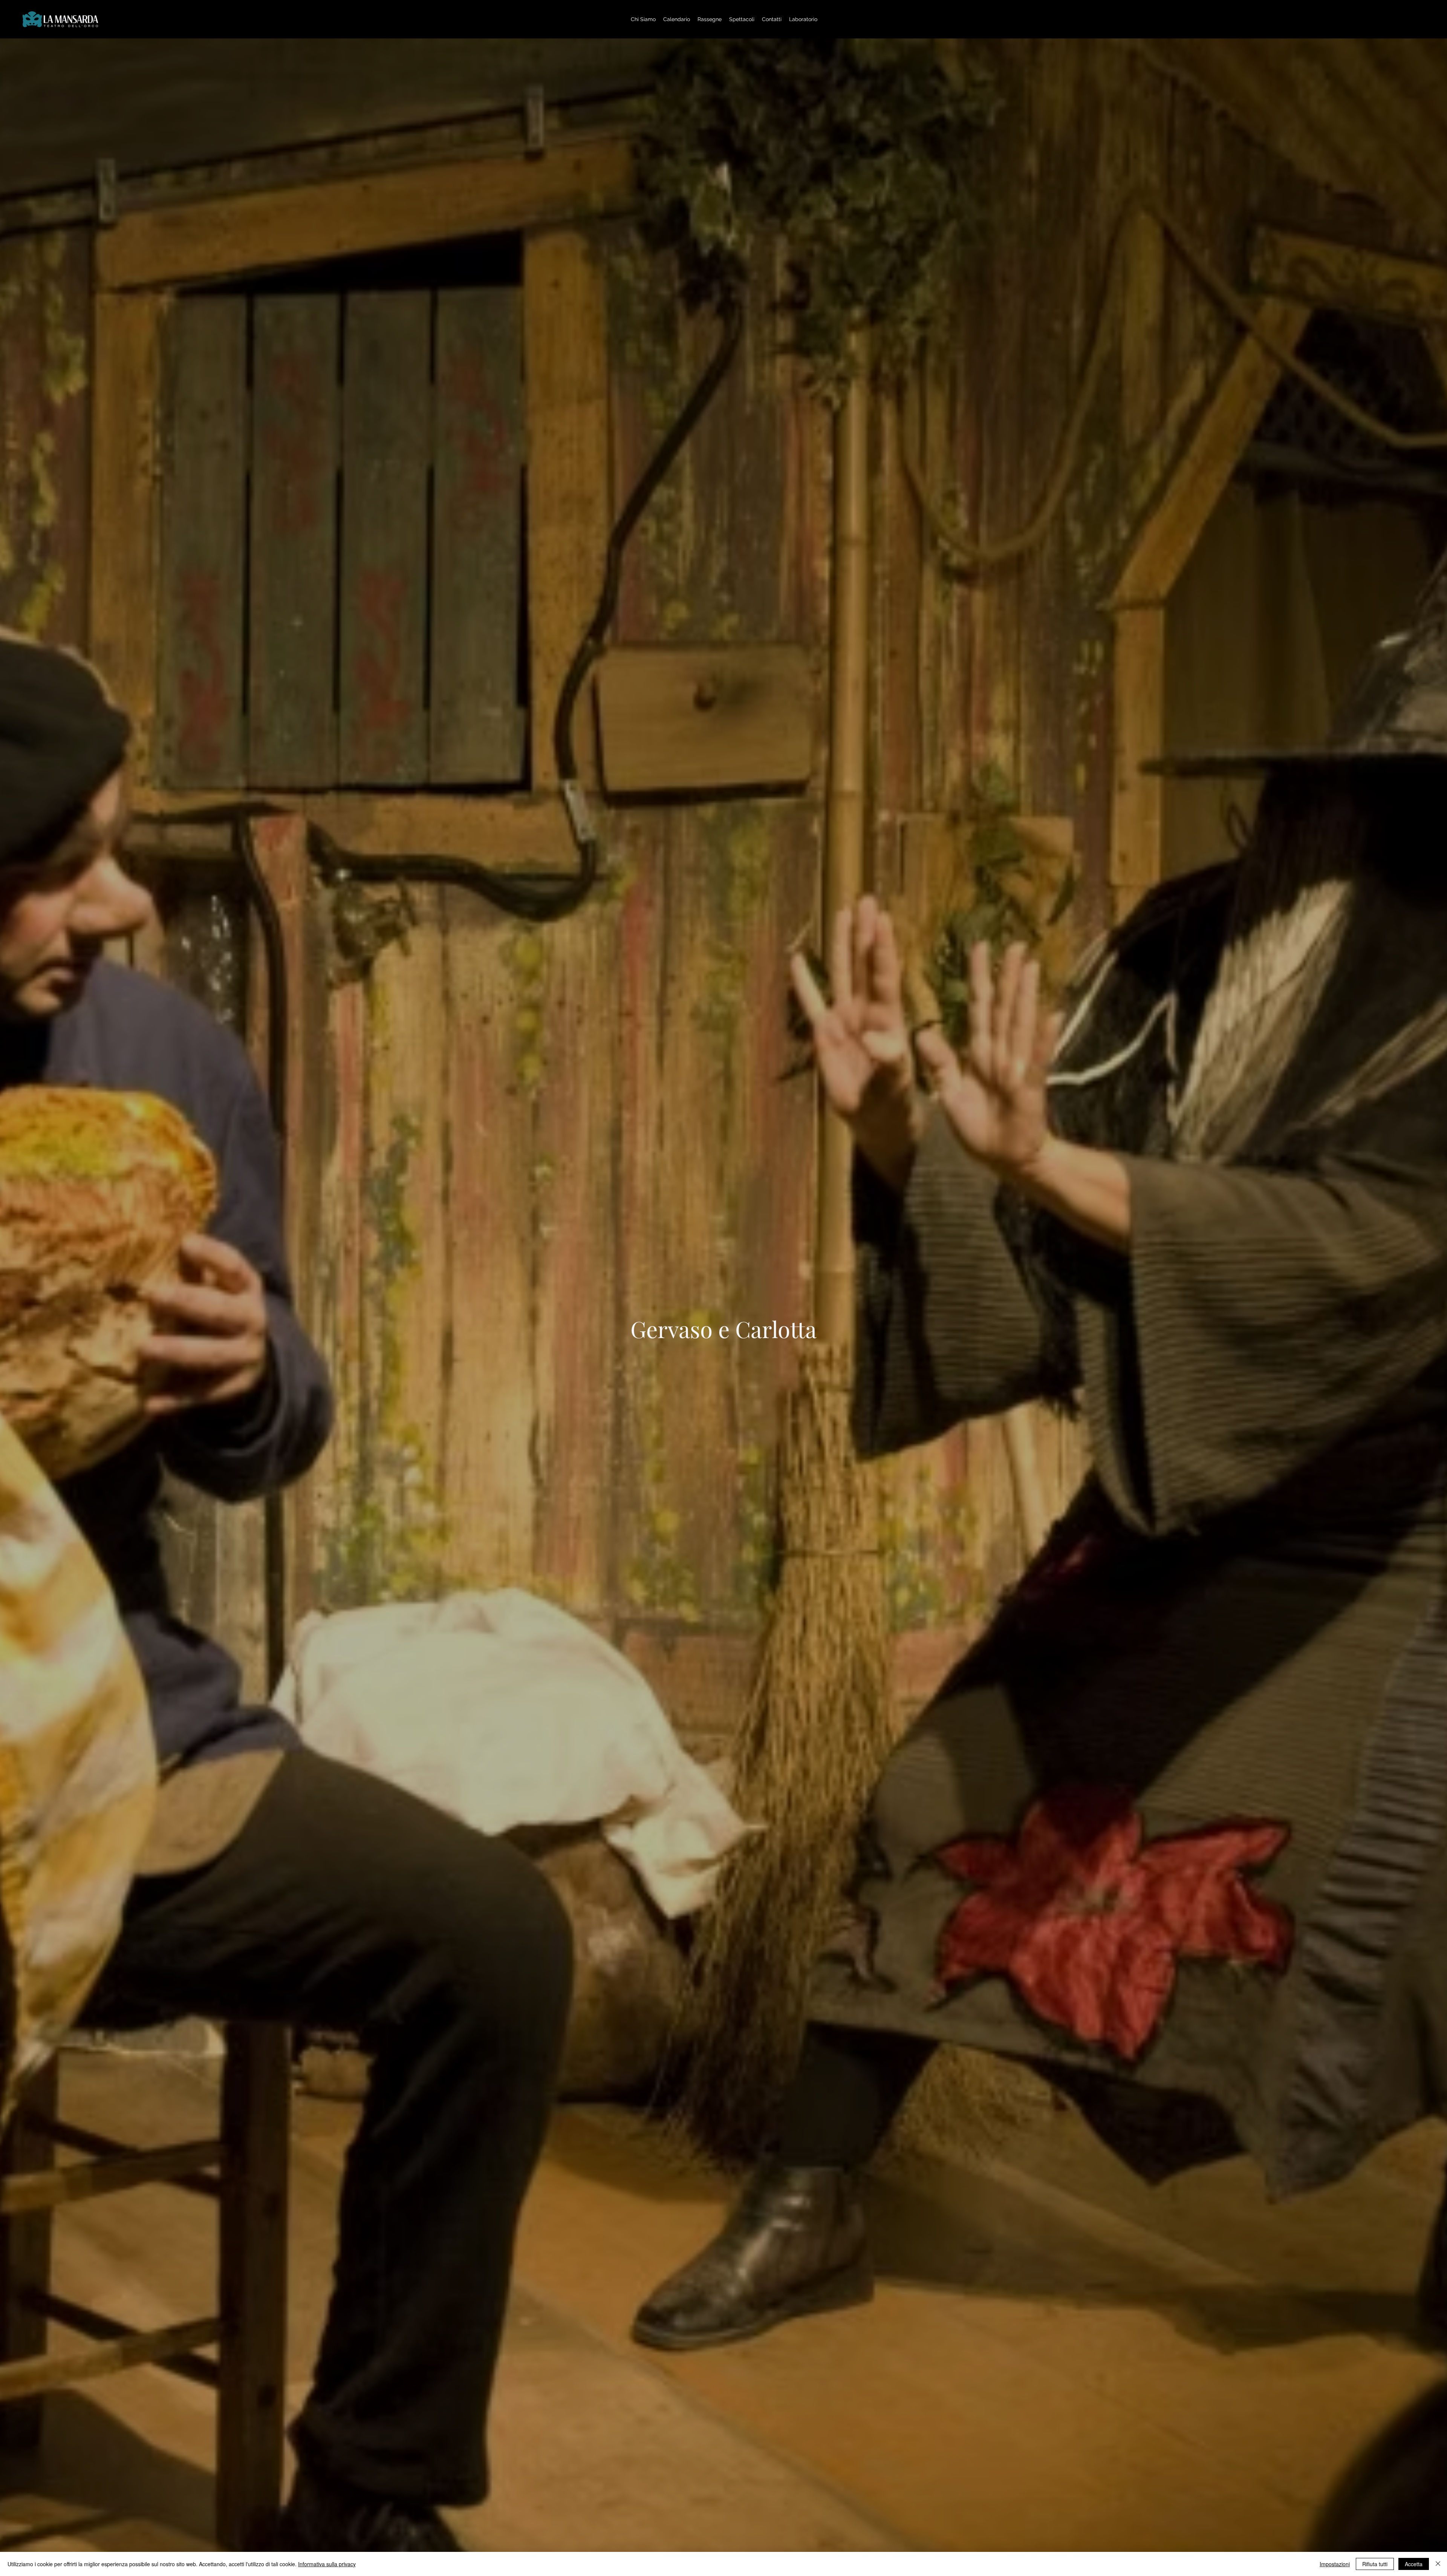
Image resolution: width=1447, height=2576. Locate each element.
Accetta (1414, 2564)
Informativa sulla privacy (327, 2564)
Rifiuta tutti (1375, 2564)
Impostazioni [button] (1335, 2564)
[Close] (1438, 2564)
